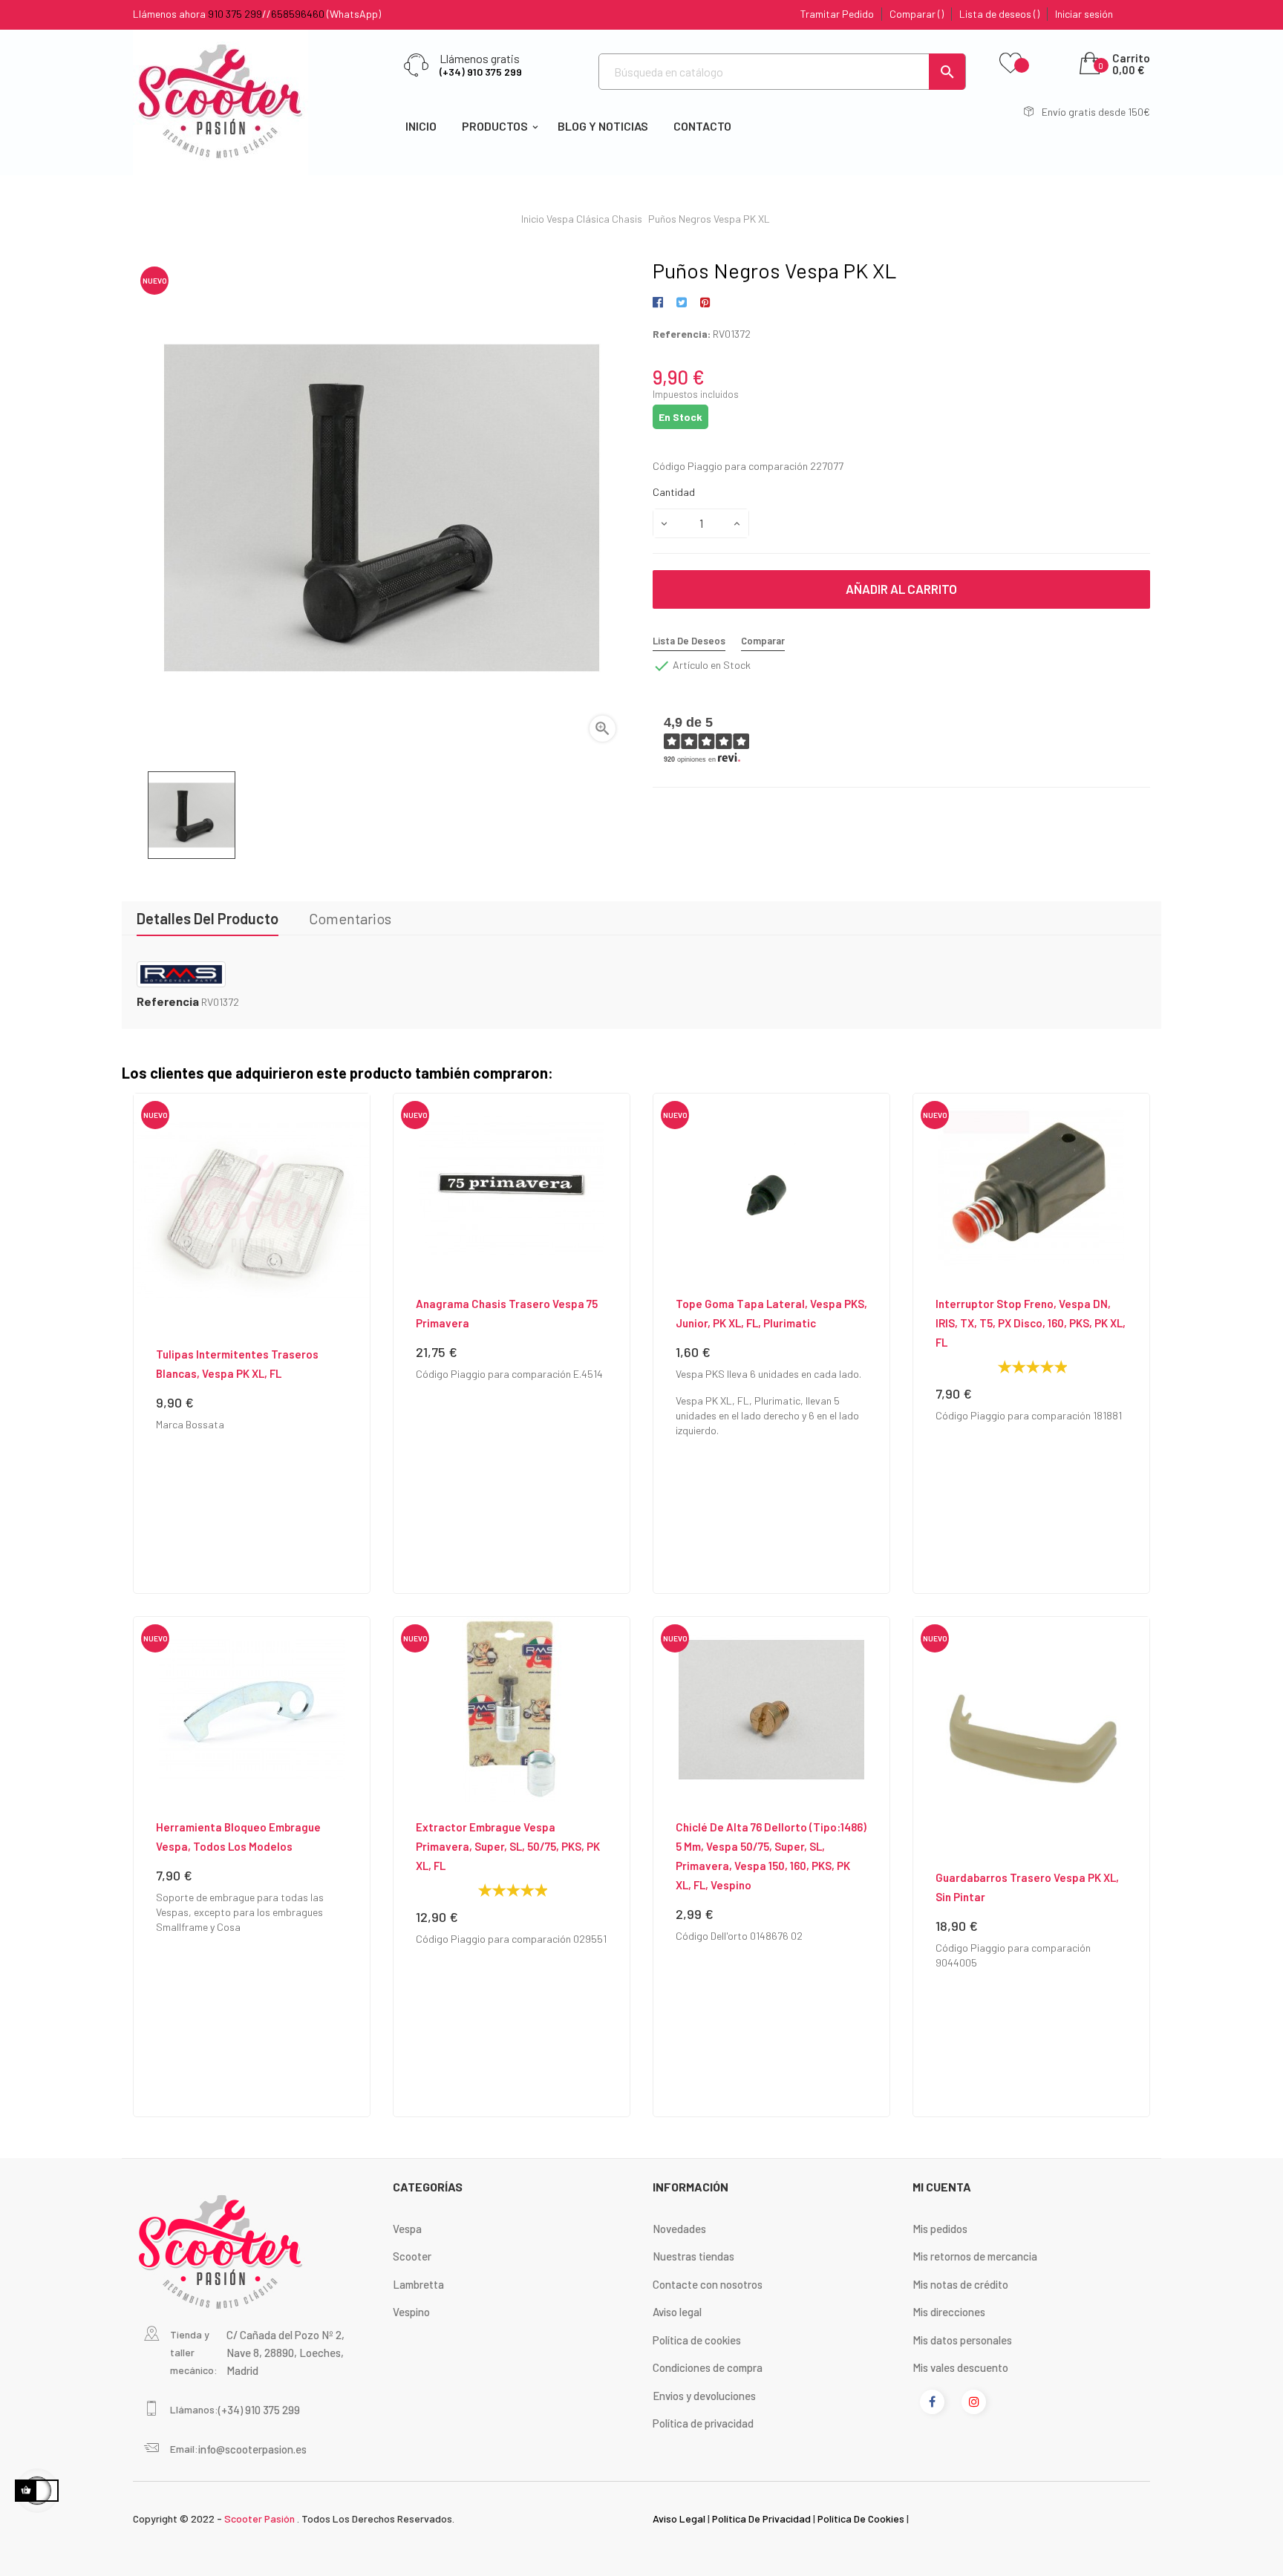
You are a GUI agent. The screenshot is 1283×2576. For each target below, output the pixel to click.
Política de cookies (697, 2340)
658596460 (298, 14)
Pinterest (705, 303)
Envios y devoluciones (704, 2396)
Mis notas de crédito (960, 2284)
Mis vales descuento (960, 2367)
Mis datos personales (962, 2340)
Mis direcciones (949, 2312)
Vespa (407, 2229)
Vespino (411, 2312)
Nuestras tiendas (693, 2256)
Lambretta (418, 2284)
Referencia (168, 1001)
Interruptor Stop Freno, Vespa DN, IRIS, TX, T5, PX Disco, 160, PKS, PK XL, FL (1031, 1323)
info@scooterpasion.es (252, 2449)
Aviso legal (677, 2312)
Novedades (679, 2229)
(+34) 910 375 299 (481, 72)
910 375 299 (235, 14)
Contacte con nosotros (708, 2284)
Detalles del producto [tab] (208, 918)
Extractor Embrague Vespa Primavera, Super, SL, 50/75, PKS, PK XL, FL (508, 1846)
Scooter (412, 2256)
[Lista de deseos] (1011, 64)
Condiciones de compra (708, 2367)
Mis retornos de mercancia (975, 2256)
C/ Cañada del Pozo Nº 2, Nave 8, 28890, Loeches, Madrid (285, 2353)
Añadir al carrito (901, 589)
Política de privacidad (703, 2423)
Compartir (660, 303)
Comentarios (350, 918)
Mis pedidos (940, 2229)
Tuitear (681, 303)
